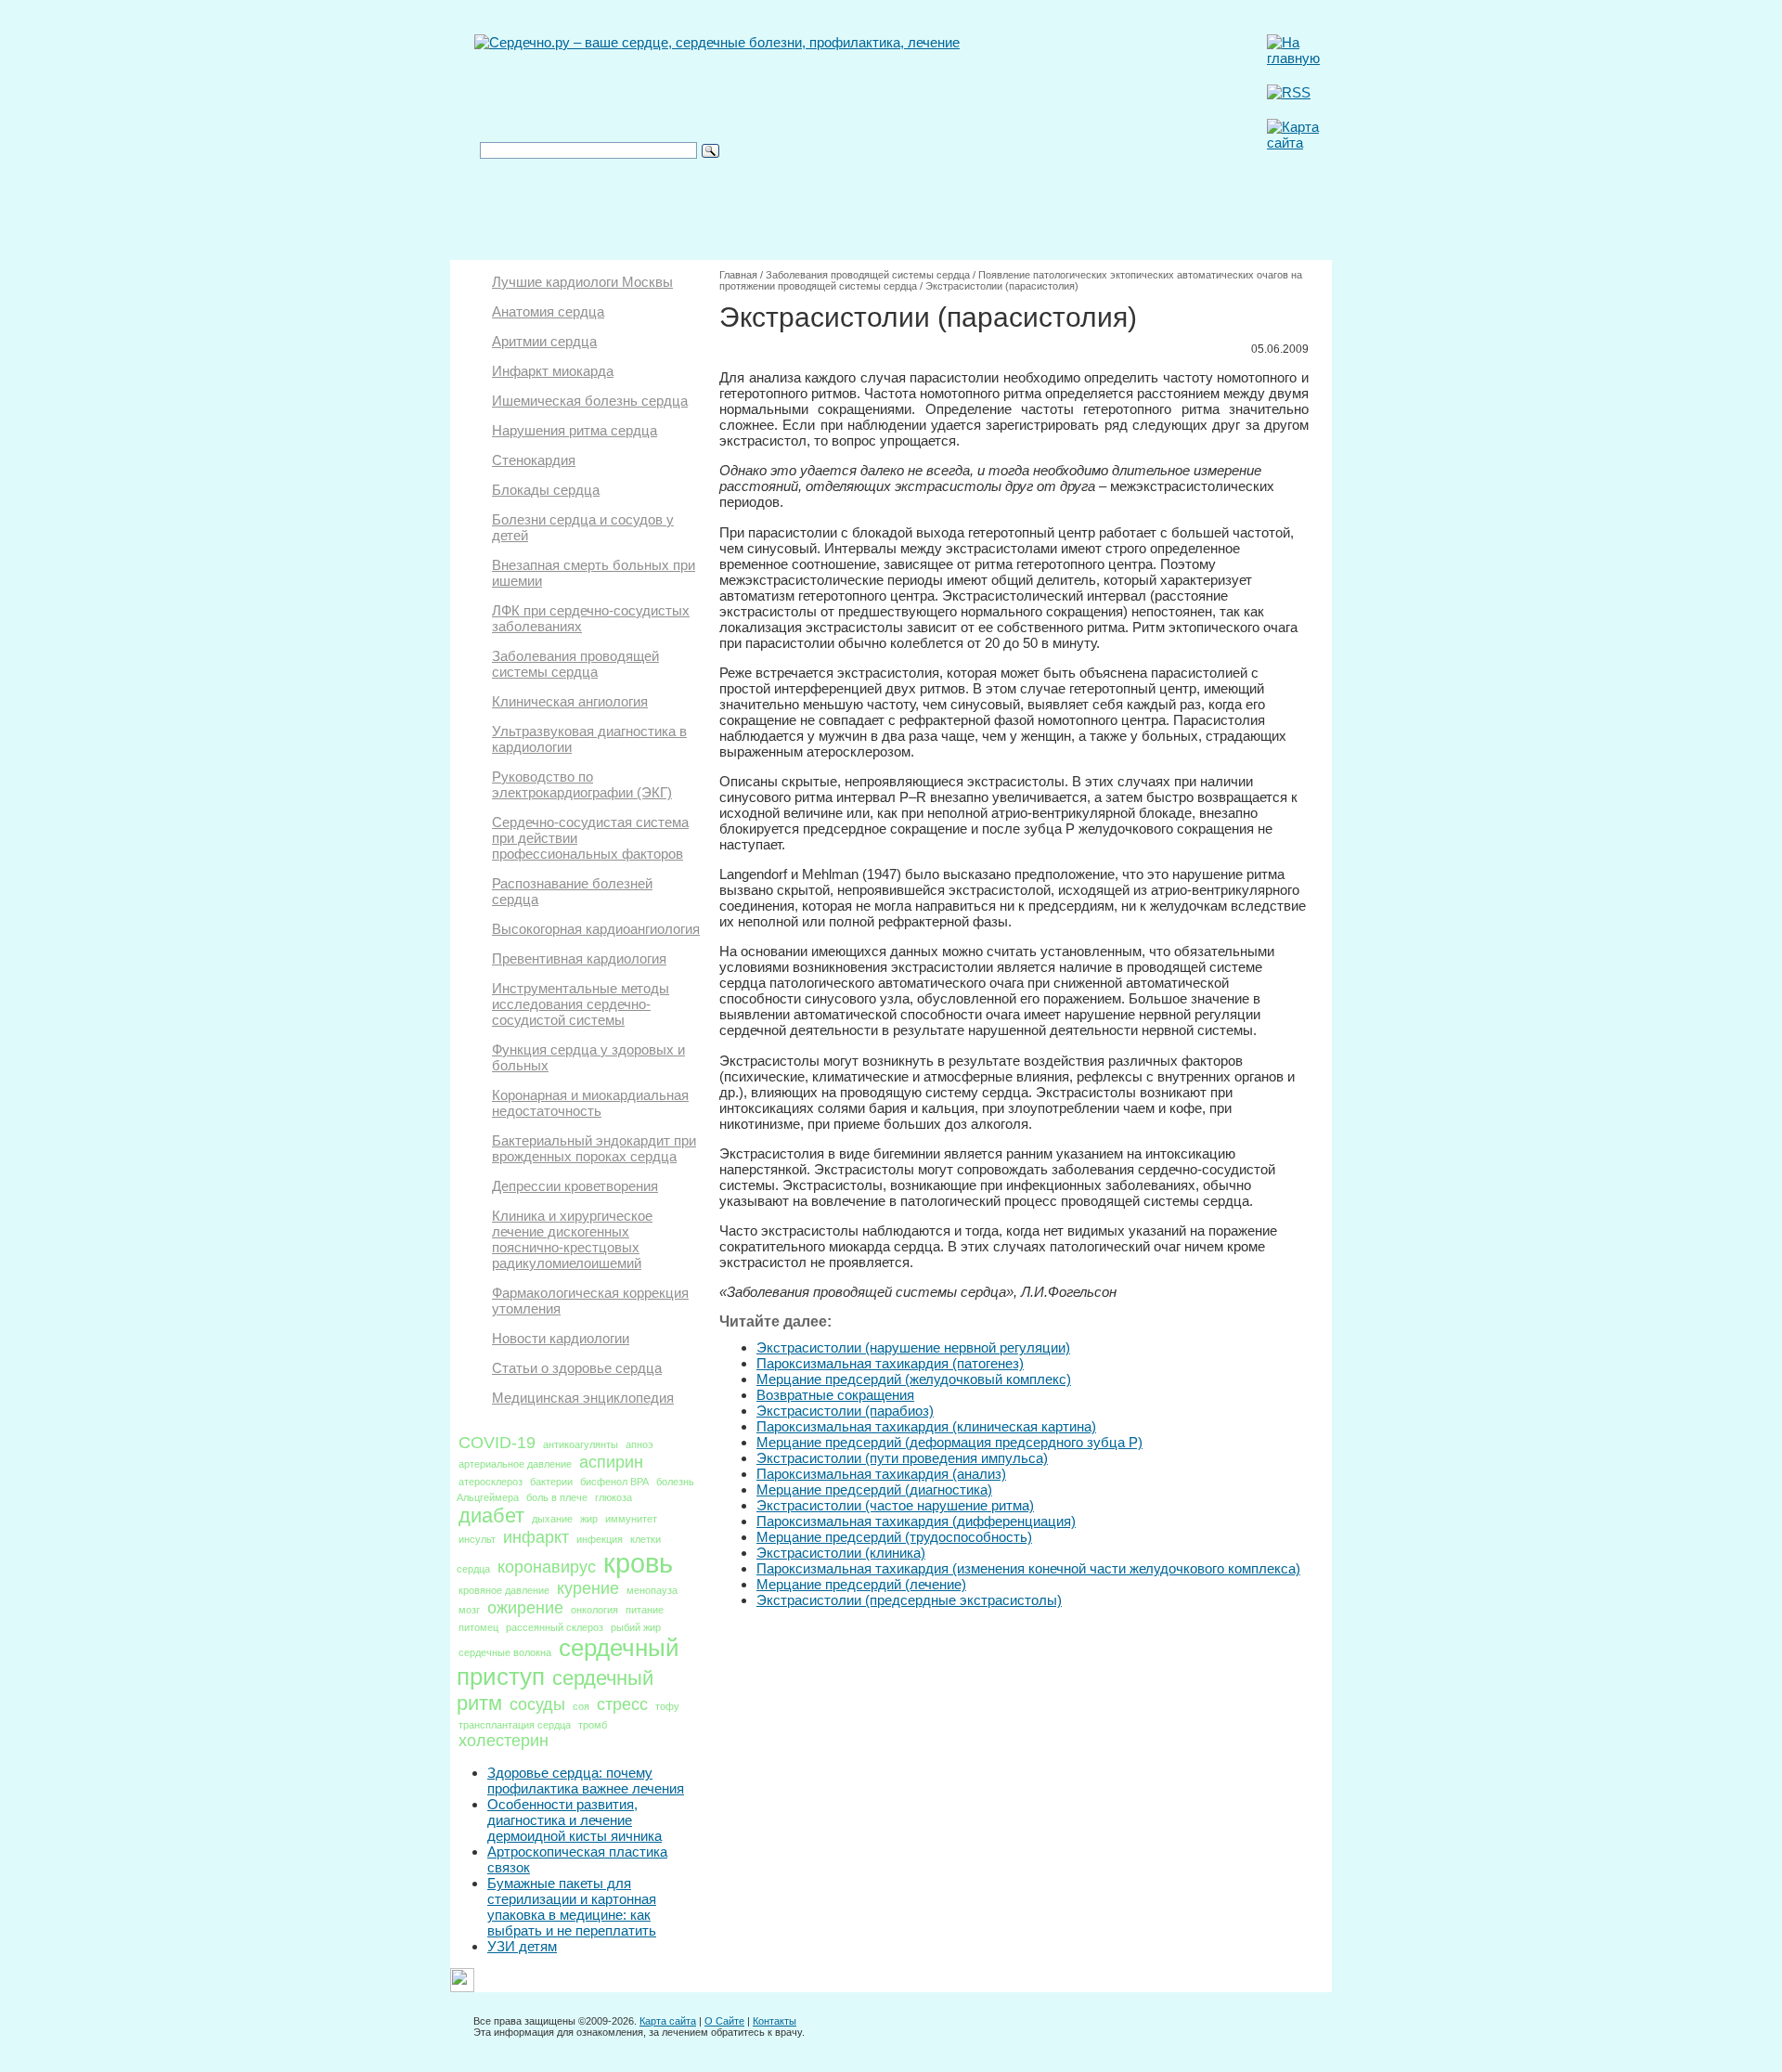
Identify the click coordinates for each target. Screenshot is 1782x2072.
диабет (491, 1515)
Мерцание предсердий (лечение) (861, 1584)
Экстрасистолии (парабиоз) (845, 1411)
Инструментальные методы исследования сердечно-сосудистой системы (581, 1004)
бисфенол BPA (614, 1482)
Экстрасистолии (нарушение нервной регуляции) (913, 1347)
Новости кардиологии (561, 1338)
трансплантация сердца (515, 1725)
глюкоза (613, 1497)
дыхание (552, 1519)
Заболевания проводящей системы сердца (575, 664)
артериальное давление (515, 1464)
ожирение (525, 1608)
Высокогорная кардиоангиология (596, 929)
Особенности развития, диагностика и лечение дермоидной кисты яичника (575, 1820)
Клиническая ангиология (570, 701)
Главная (738, 275)
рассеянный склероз (555, 1627)
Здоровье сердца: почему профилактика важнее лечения (586, 1781)
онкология (594, 1610)
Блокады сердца (546, 490)
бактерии (551, 1482)
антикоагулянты (581, 1444)
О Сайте (724, 2021)
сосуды (537, 1704)
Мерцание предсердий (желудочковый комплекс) (914, 1379)
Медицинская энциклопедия (583, 1398)
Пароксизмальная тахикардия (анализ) (881, 1474)
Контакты (775, 2021)
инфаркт (536, 1537)
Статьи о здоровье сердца (577, 1368)
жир (589, 1519)
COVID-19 (497, 1443)
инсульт (477, 1539)
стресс (622, 1704)
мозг (469, 1610)
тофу (667, 1706)
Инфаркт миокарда (553, 371)
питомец (478, 1627)
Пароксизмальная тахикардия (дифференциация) (916, 1521)
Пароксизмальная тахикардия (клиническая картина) (926, 1426)
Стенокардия (534, 460)
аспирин (611, 1462)
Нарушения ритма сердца (575, 430)
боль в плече (557, 1497)
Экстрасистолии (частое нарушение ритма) (895, 1505)
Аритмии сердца (544, 341)
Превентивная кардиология (579, 958)
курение (588, 1588)
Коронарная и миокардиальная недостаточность (590, 1103)
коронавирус (547, 1567)
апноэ (639, 1444)
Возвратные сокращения (835, 1395)
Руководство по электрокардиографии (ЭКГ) (582, 784)
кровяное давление (504, 1590)
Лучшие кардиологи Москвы (582, 282)
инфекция (600, 1539)
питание (645, 1610)
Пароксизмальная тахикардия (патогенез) (890, 1363)
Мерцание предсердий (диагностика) (874, 1489)
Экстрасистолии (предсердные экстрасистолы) (909, 1600)
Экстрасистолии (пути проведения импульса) (902, 1458)
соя (581, 1706)
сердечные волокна (505, 1652)
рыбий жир (636, 1627)
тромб (593, 1725)
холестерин (504, 1741)
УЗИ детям (522, 1946)
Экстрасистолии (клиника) (841, 1553)
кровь (638, 1563)
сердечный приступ (568, 1662)
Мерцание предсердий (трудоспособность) (894, 1537)
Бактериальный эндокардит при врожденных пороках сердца (594, 1148)
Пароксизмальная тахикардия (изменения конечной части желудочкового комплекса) (1028, 1568)
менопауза (652, 1590)
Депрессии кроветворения (575, 1186)
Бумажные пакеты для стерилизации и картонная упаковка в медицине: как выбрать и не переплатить (572, 1907)
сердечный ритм (555, 1690)
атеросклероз (491, 1482)
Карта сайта (668, 2021)
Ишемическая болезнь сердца (590, 401)
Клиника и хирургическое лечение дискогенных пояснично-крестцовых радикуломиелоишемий (572, 1239)
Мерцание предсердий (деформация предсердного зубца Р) (949, 1442)
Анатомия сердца (548, 311)
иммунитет (631, 1519)
